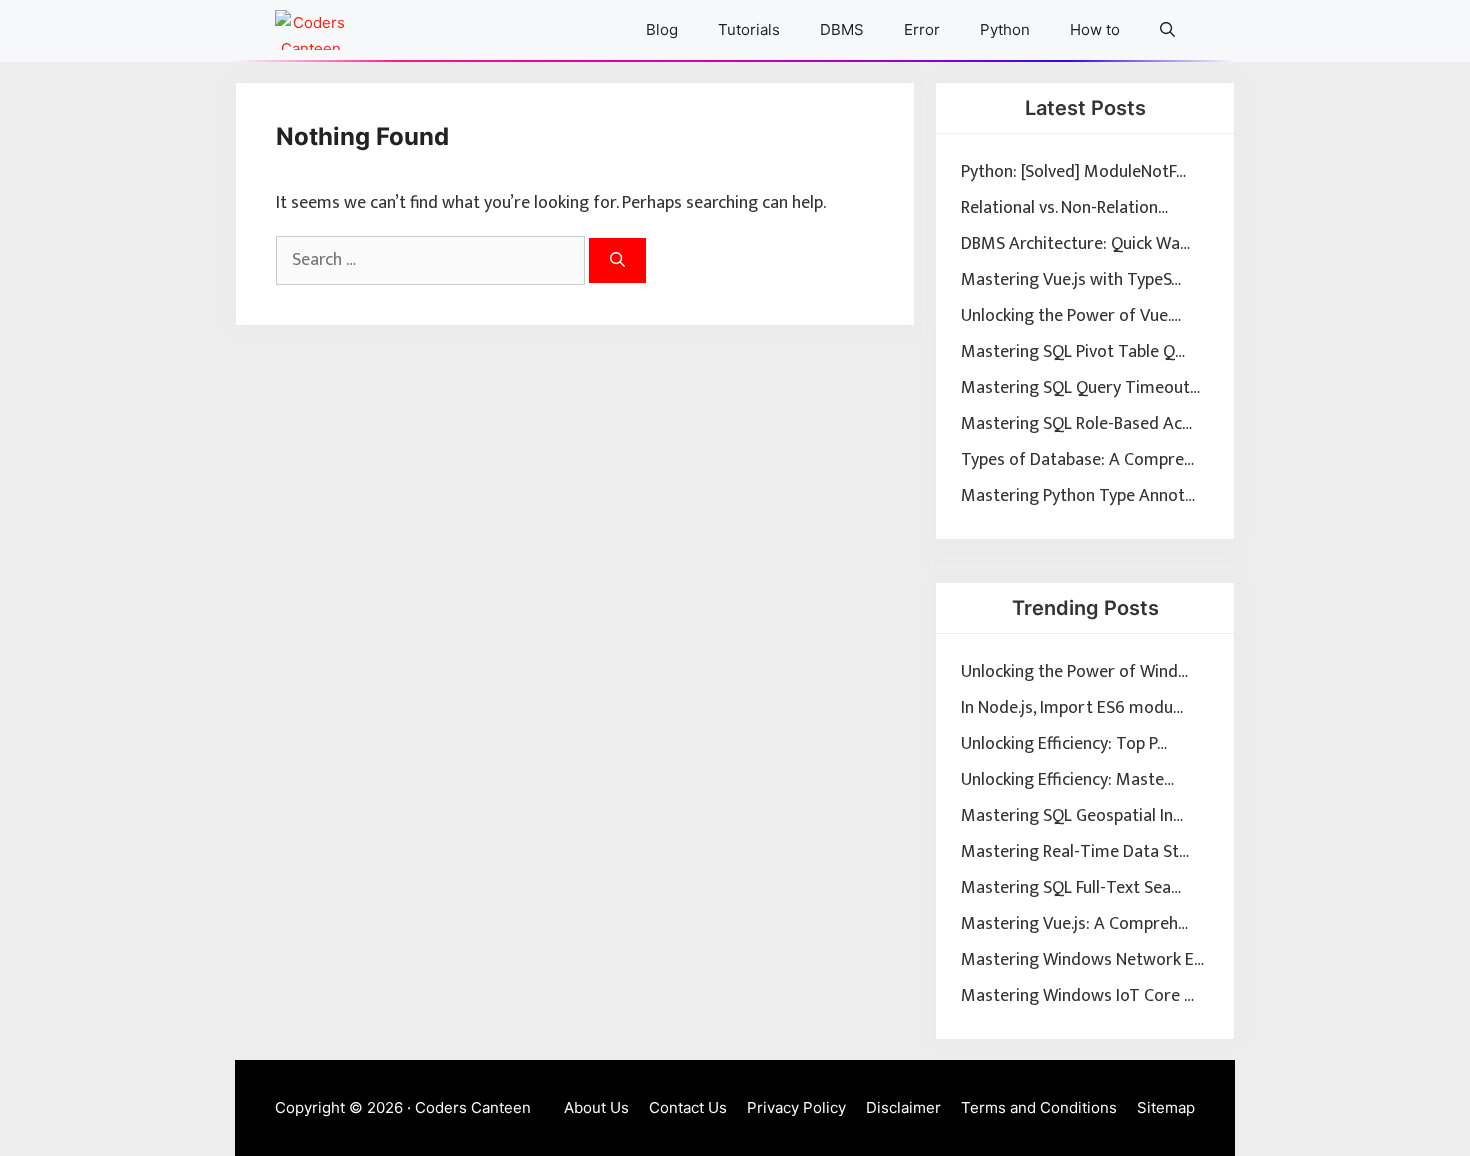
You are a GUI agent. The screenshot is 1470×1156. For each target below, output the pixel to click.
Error (922, 29)
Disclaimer (903, 1107)
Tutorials (749, 29)
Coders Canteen (473, 1107)
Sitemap (1166, 1107)
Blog (662, 29)
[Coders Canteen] (311, 30)
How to (1095, 29)
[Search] (617, 260)
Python (1005, 29)
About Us (596, 1107)
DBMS (842, 29)
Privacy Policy (796, 1107)
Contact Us (688, 1107)
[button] (1167, 30)
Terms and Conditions (1039, 1107)
